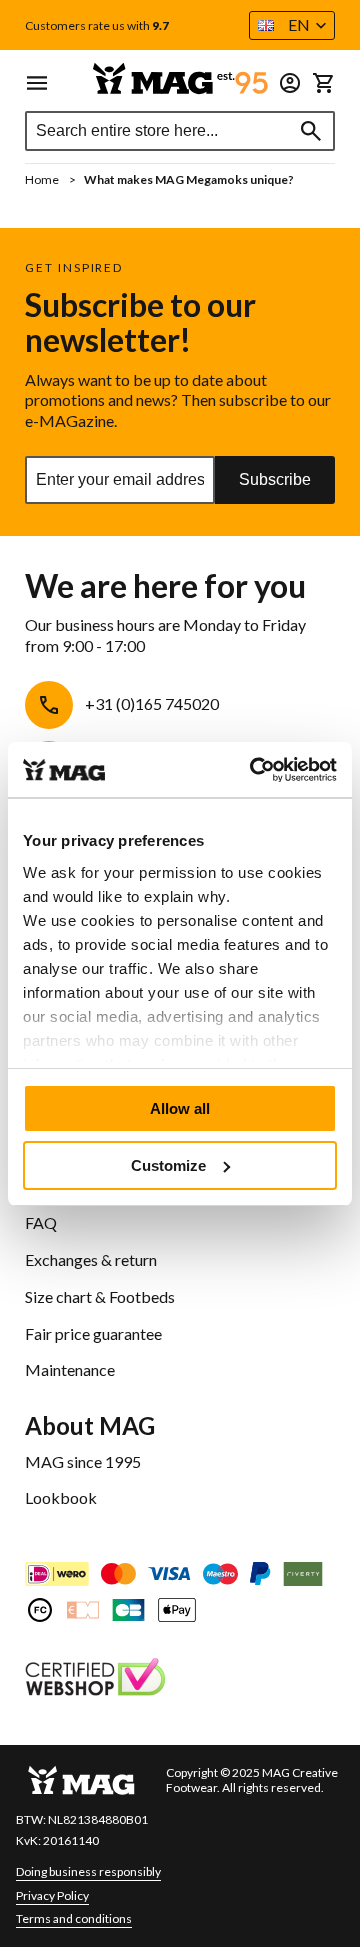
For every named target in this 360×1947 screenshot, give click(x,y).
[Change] (290, 83)
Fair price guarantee (93, 1333)
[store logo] (180, 78)
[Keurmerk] (95, 1679)
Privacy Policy (52, 1895)
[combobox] (180, 131)
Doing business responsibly (88, 1871)
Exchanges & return (91, 1259)
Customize (168, 1165)
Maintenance (70, 1369)
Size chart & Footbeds (100, 1296)
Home (43, 179)
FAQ (41, 1222)
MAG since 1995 (83, 1461)
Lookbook (61, 1497)
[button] (292, 25)
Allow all (180, 1108)
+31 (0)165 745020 (152, 703)
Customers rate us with (97, 26)
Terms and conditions (74, 1918)
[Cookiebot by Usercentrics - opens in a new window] (254, 770)
